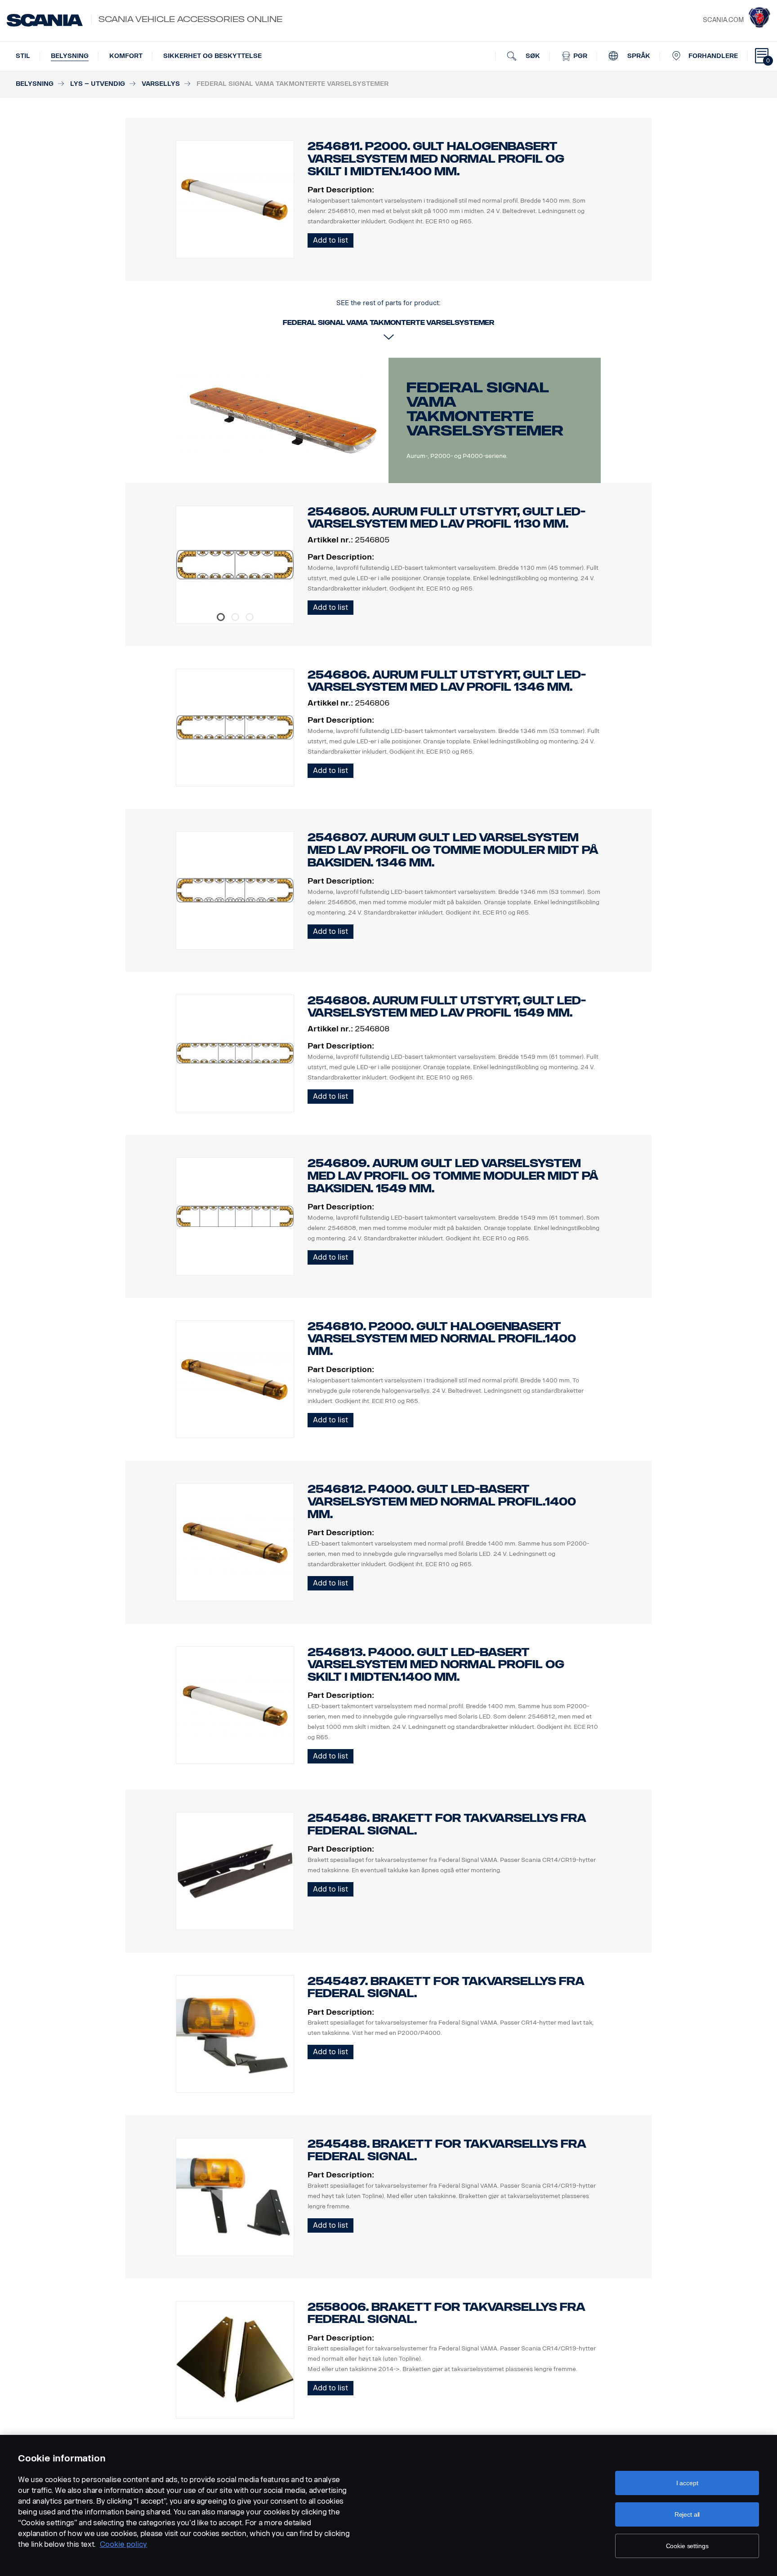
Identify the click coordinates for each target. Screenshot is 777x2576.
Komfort (126, 56)
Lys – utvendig (98, 84)
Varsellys (161, 84)
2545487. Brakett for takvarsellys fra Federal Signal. (446, 1988)
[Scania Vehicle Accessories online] (45, 20)
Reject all (687, 2514)
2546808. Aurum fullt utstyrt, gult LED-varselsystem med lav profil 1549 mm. (447, 1007)
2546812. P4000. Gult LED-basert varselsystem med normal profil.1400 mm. (442, 1502)
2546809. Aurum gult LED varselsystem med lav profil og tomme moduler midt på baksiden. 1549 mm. (453, 1176)
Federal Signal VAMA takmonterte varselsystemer (485, 409)
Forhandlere (713, 56)
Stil (23, 56)
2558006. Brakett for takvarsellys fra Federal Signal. (447, 2313)
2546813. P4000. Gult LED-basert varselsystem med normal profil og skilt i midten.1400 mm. (436, 1665)
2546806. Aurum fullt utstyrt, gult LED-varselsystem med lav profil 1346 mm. (447, 681)
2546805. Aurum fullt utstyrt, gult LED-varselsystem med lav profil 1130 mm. (447, 518)
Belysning (70, 56)
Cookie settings (687, 2546)
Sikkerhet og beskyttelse (212, 56)
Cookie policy (123, 2544)
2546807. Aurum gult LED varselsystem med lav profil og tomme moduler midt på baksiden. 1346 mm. (453, 850)
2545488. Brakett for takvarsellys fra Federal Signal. (447, 2150)
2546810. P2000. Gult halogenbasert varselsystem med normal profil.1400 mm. (442, 1339)
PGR (579, 56)
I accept (687, 2483)
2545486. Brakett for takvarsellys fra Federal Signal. (447, 1824)
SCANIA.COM (723, 20)
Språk (638, 56)
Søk (532, 56)
